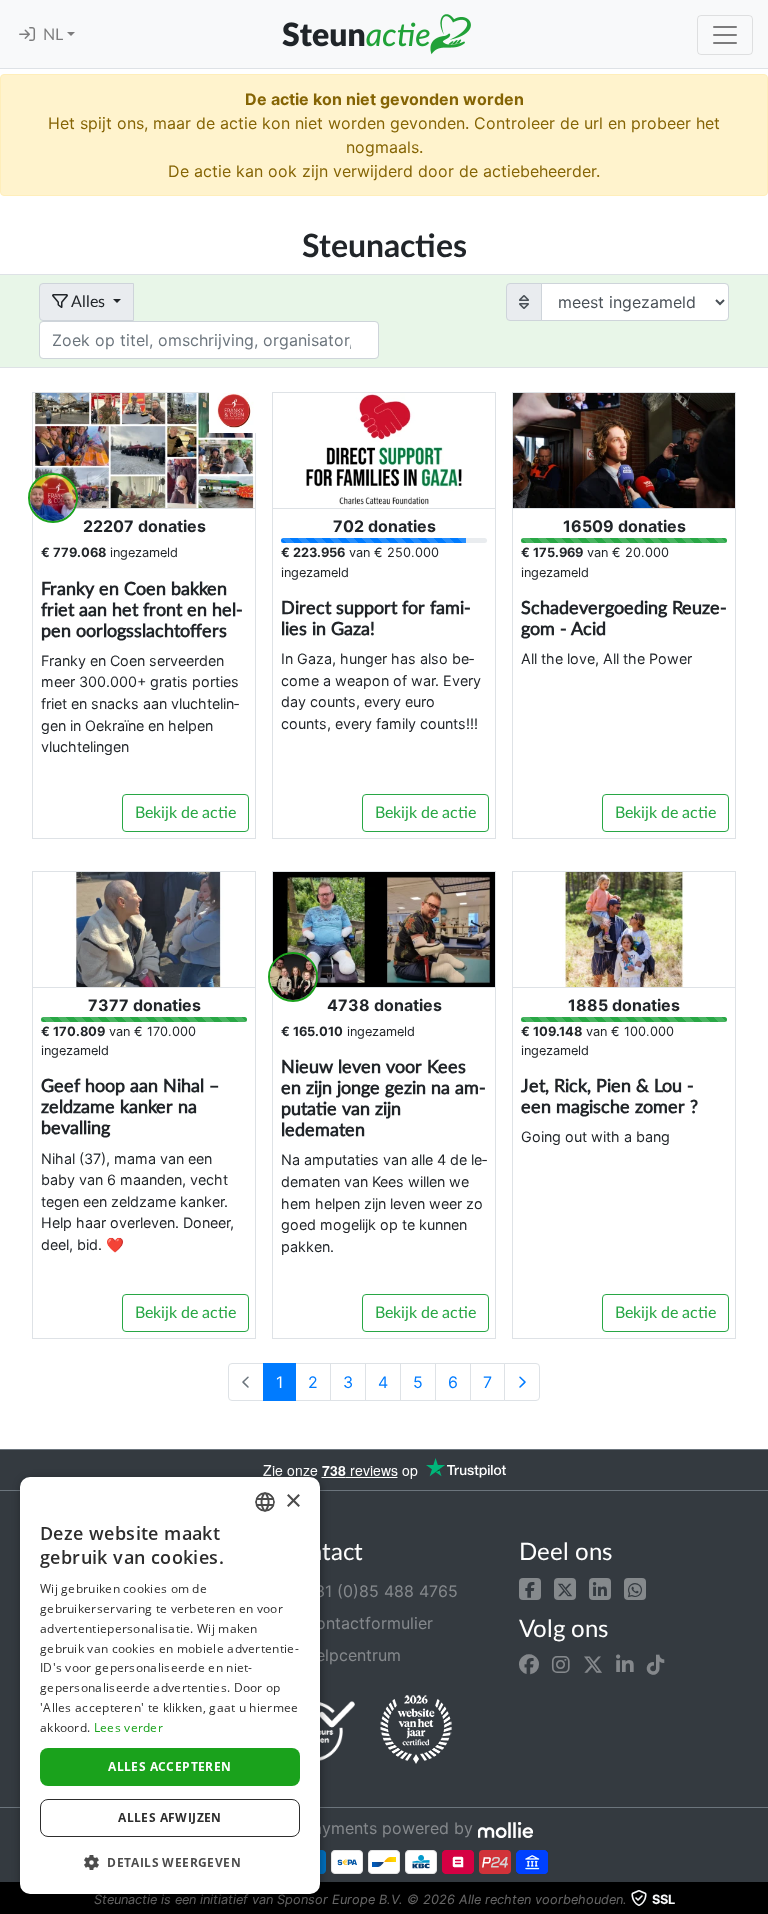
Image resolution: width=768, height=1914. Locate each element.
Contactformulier (366, 1623)
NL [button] (55, 35)
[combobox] (265, 1502)
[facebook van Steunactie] (529, 1665)
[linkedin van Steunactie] (625, 1665)
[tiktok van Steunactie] (656, 1665)
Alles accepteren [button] (169, 1766)
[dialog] (170, 1685)
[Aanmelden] (27, 35)
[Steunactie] (376, 34)
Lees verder (128, 1727)
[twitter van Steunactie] (593, 1665)
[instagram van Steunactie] (561, 1665)
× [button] (292, 1501)
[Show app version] (754, 1900)
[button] (530, 1587)
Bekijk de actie (185, 813)
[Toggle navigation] (725, 35)
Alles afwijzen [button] (170, 1817)
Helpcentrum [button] (350, 1655)
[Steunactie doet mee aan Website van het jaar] (416, 1730)
